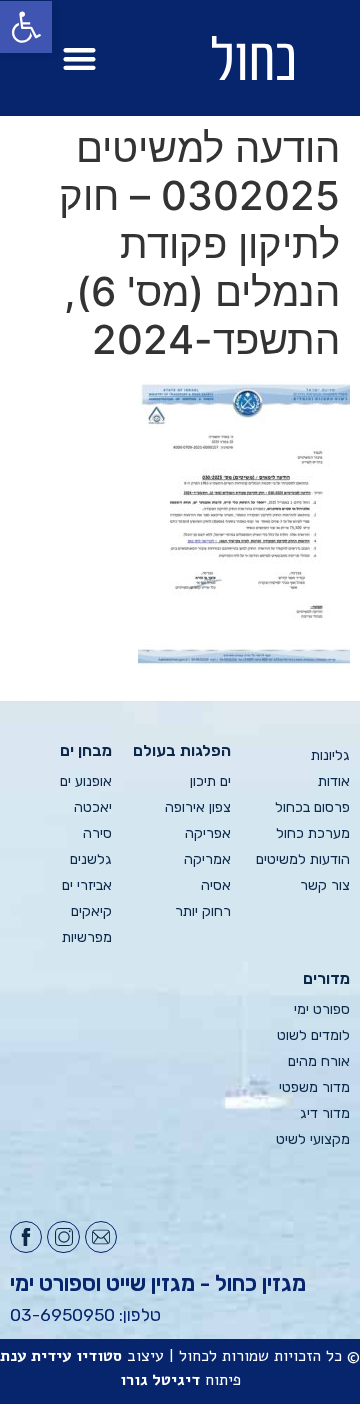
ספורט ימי (322, 1009)
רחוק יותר (203, 911)
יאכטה (93, 807)
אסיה (216, 885)
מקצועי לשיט (313, 1139)
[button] (79, 58)
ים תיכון (210, 781)
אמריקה (207, 859)
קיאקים (91, 911)
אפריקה (208, 833)
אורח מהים (319, 1061)
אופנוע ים (86, 781)
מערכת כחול (313, 833)
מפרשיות (87, 937)
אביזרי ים (87, 885)
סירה (97, 833)
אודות (334, 781)
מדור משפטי (314, 1087)
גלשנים (91, 859)
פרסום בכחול (312, 807)
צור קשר (325, 885)
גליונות (330, 755)
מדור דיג (325, 1113)
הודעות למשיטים (303, 859)
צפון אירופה (198, 807)
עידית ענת (36, 1356)
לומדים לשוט (313, 1035)
